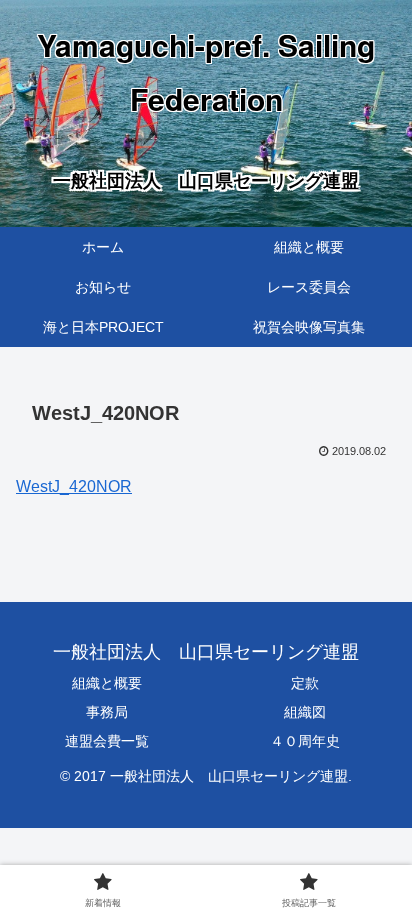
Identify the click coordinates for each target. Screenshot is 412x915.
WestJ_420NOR (74, 486)
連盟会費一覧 (107, 741)
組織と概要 (107, 683)
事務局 (107, 712)
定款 (305, 683)
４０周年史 (305, 741)
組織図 (305, 712)
